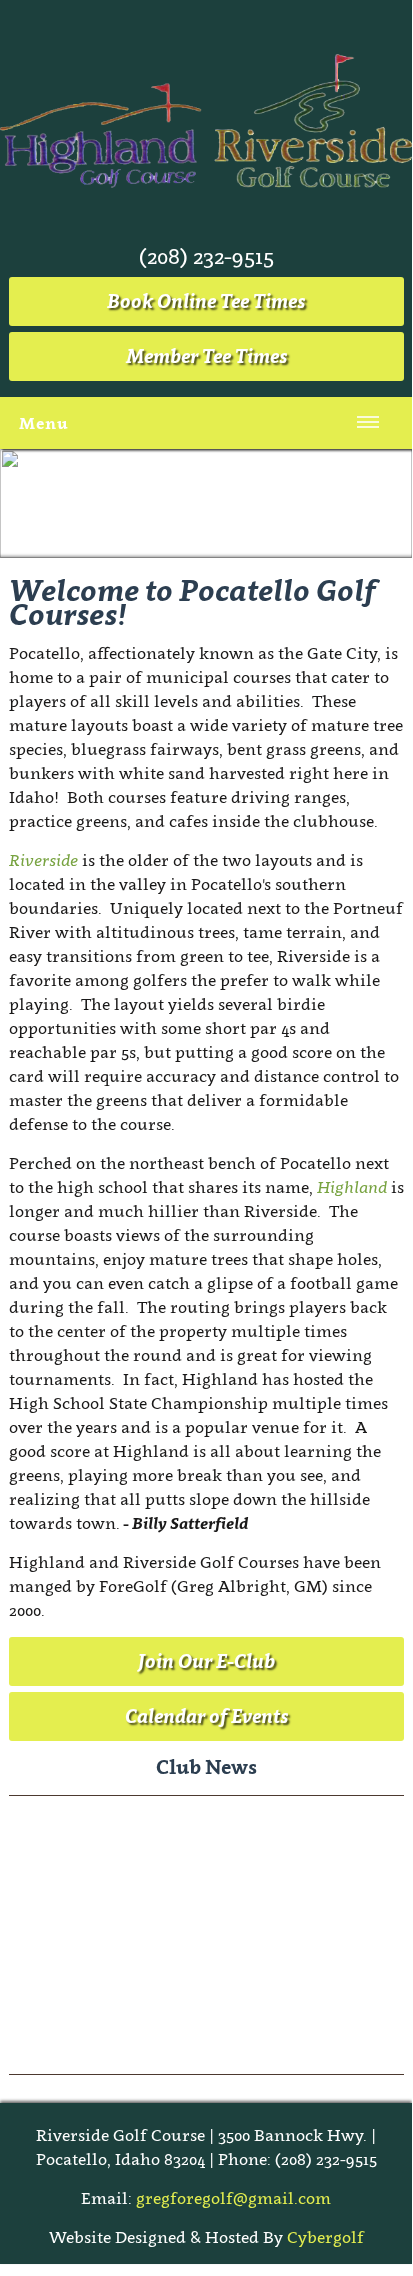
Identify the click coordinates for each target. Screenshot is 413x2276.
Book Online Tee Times (206, 301)
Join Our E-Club (206, 1661)
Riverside (43, 860)
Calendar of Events (206, 1716)
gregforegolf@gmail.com (233, 2198)
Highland (352, 1187)
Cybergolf (325, 2237)
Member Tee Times (206, 356)
